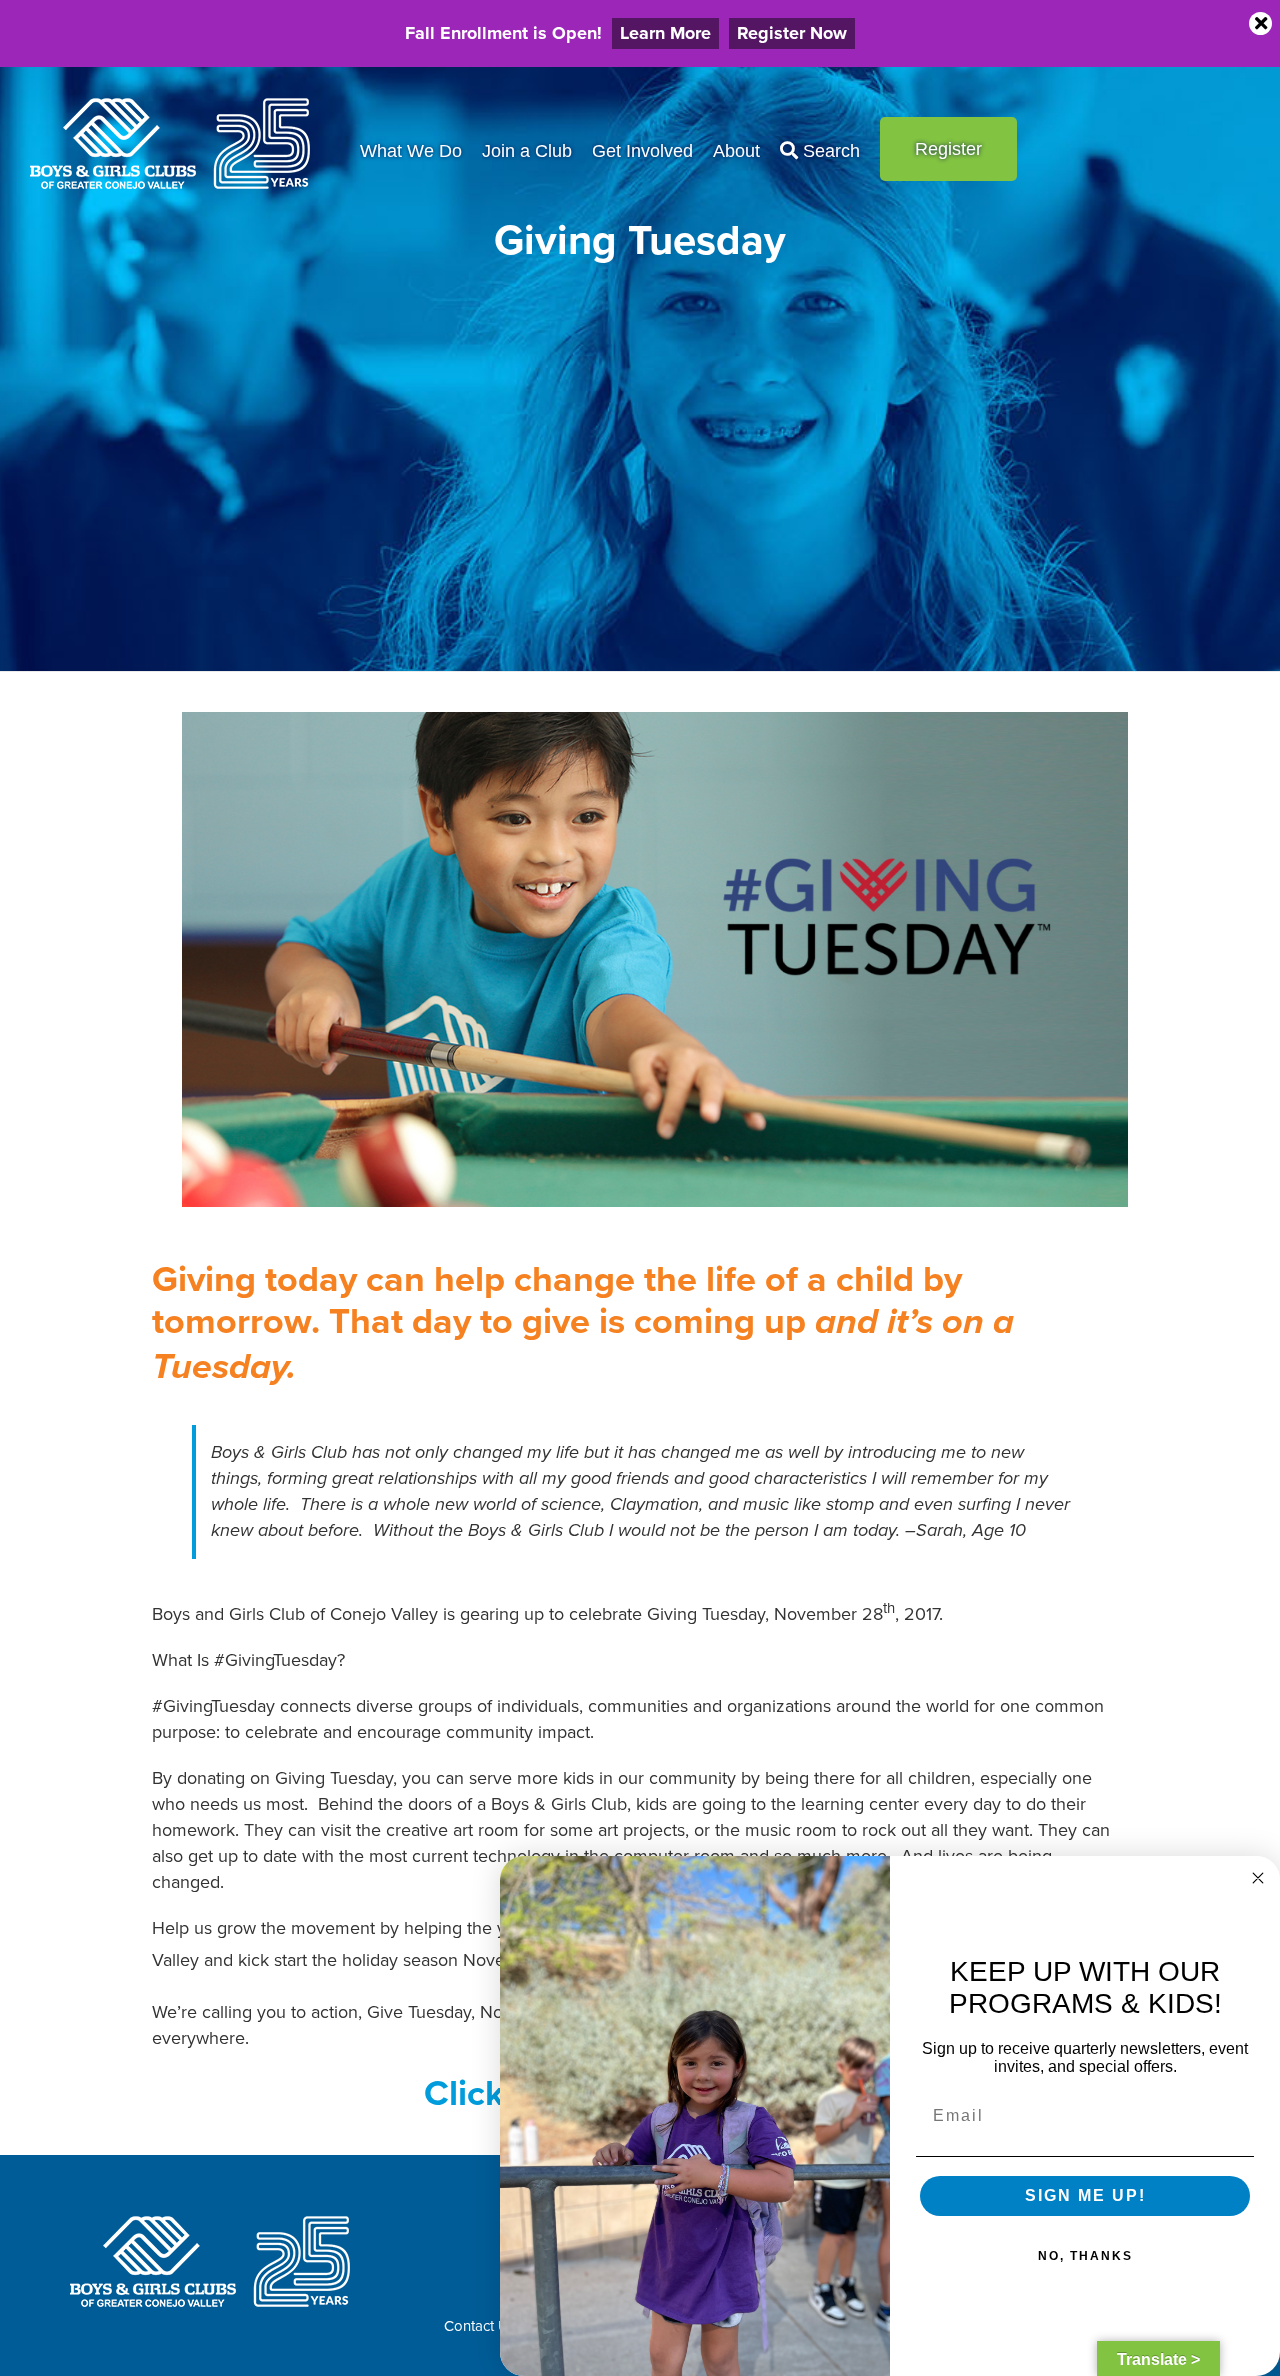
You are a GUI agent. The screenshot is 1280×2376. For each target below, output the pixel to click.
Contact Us (480, 2325)
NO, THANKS (1085, 2256)
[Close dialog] (1258, 1878)
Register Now (792, 33)
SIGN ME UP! (1085, 2195)
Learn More (665, 33)
